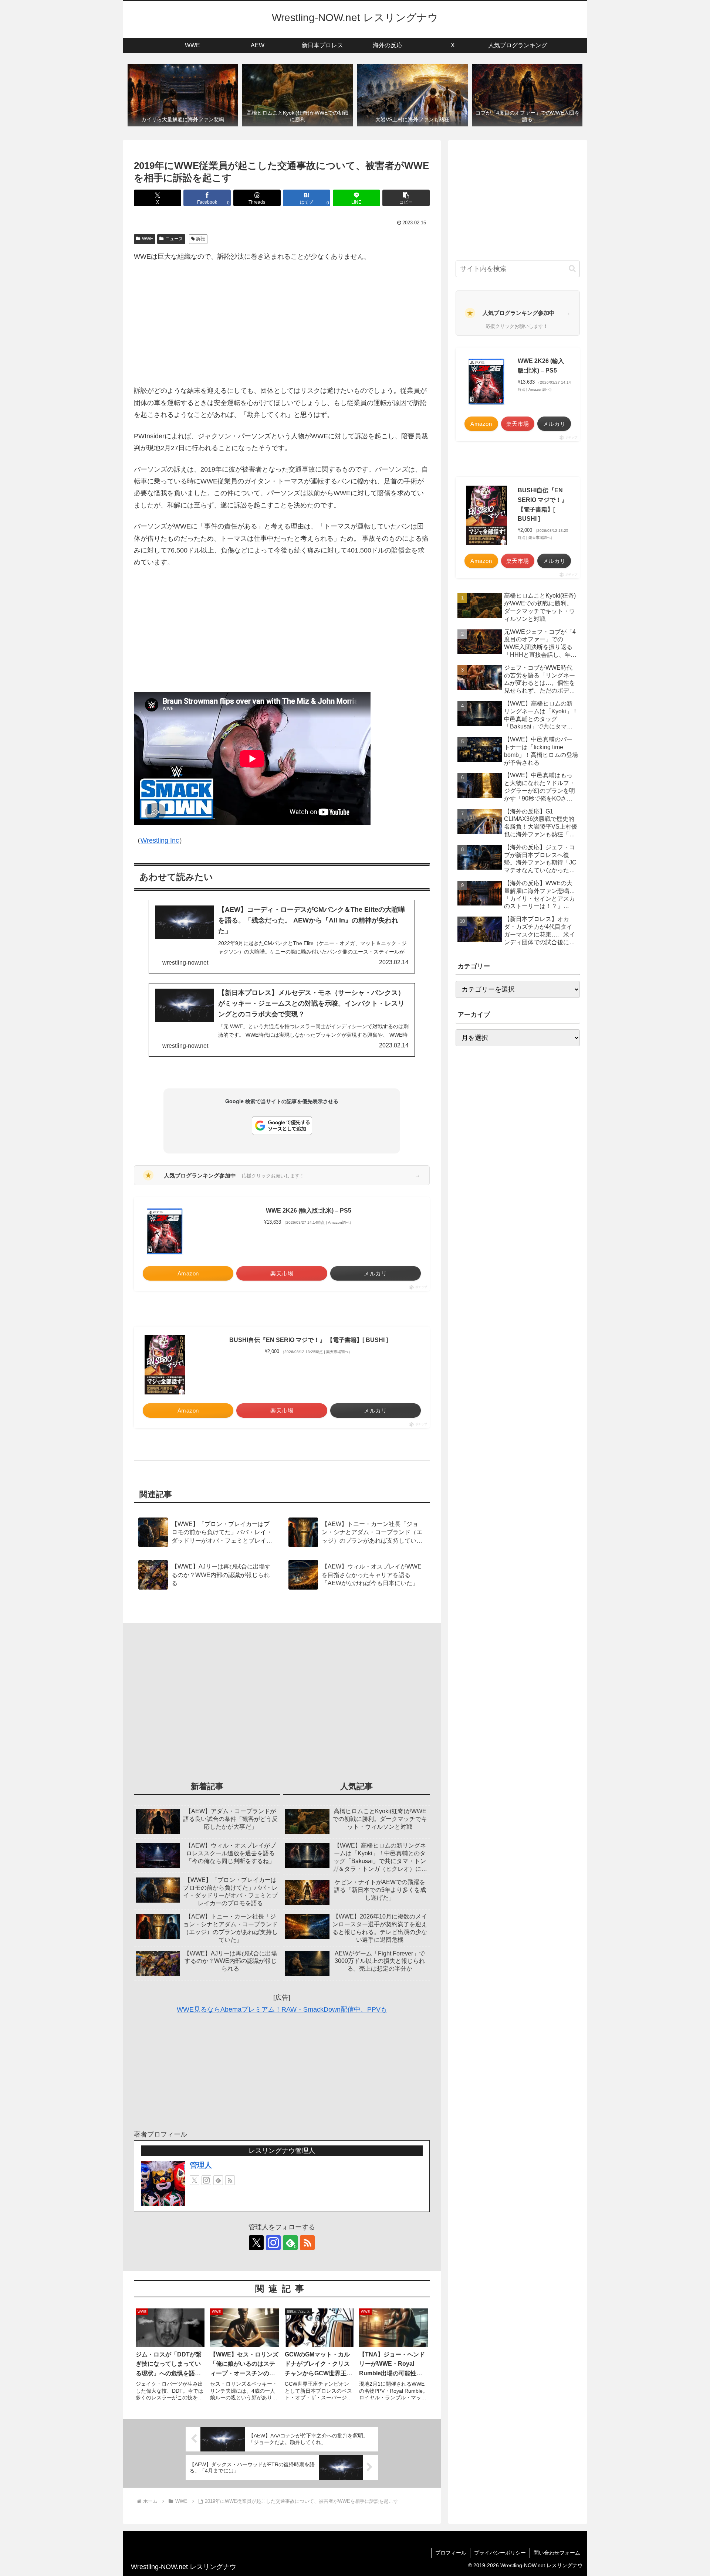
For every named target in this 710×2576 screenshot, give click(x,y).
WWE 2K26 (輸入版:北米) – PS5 (309, 1211)
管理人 (201, 2165)
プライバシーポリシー (500, 2553)
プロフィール (451, 2553)
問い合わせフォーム (557, 2553)
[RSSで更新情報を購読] (230, 2180)
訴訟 (201, 239)
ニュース (174, 239)
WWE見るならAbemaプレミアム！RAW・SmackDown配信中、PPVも (282, 2009)
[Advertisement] (282, 324)
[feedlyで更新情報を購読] (218, 2180)
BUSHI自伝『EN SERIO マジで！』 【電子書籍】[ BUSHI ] (309, 1340)
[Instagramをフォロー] (206, 2180)
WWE (148, 239)
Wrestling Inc (160, 840)
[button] (406, 198)
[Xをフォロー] (195, 2180)
